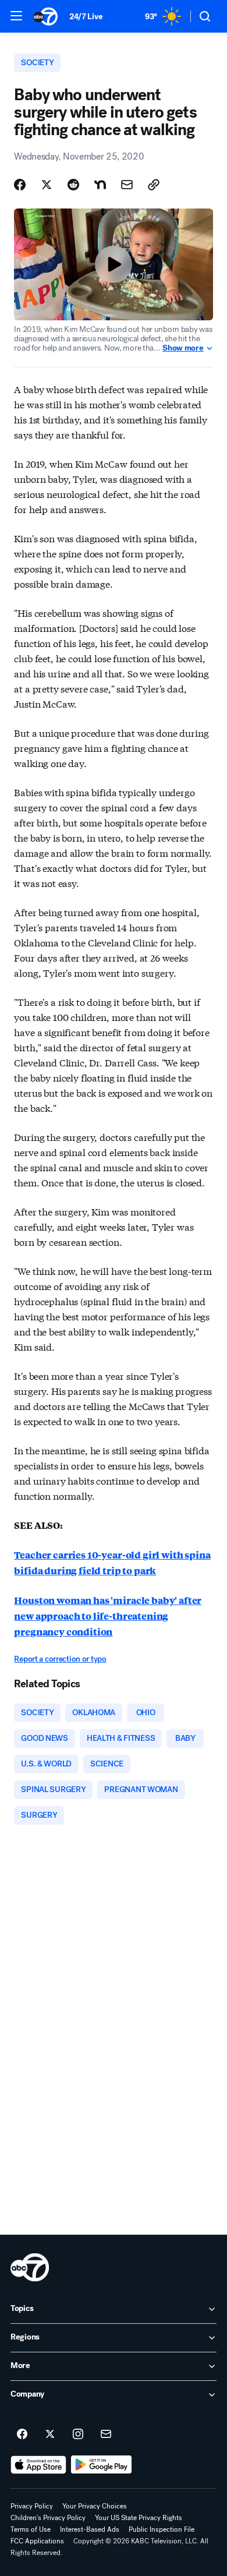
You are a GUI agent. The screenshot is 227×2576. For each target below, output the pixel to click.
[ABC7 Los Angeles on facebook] (22, 2434)
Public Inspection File (162, 2529)
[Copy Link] (154, 185)
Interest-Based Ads (90, 2529)
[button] (16, 16)
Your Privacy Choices (95, 2506)
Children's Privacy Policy (48, 2518)
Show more (183, 348)
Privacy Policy (32, 2506)
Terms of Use (31, 2529)
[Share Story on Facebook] (20, 185)
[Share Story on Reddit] (73, 185)
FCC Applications (37, 2541)
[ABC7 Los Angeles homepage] (45, 16)
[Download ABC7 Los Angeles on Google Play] (102, 2465)
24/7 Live (86, 17)
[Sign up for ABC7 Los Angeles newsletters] (106, 2434)
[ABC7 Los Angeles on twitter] (50, 2434)
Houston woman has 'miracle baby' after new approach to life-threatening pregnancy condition (108, 1616)
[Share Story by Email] (127, 185)
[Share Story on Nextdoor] (100, 185)
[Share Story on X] (47, 185)
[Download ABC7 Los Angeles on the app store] (38, 2465)
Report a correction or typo (60, 1659)
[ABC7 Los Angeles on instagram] (78, 2434)
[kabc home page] (30, 2267)
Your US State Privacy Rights (139, 2518)
